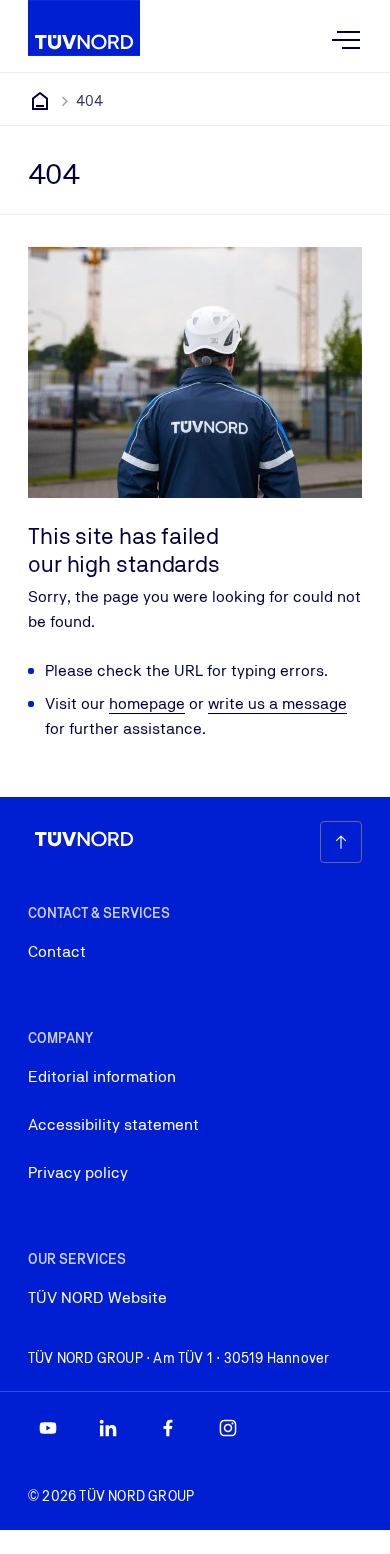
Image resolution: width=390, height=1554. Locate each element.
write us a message (277, 703)
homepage (147, 703)
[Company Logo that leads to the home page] (84, 28)
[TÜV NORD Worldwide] (40, 101)
